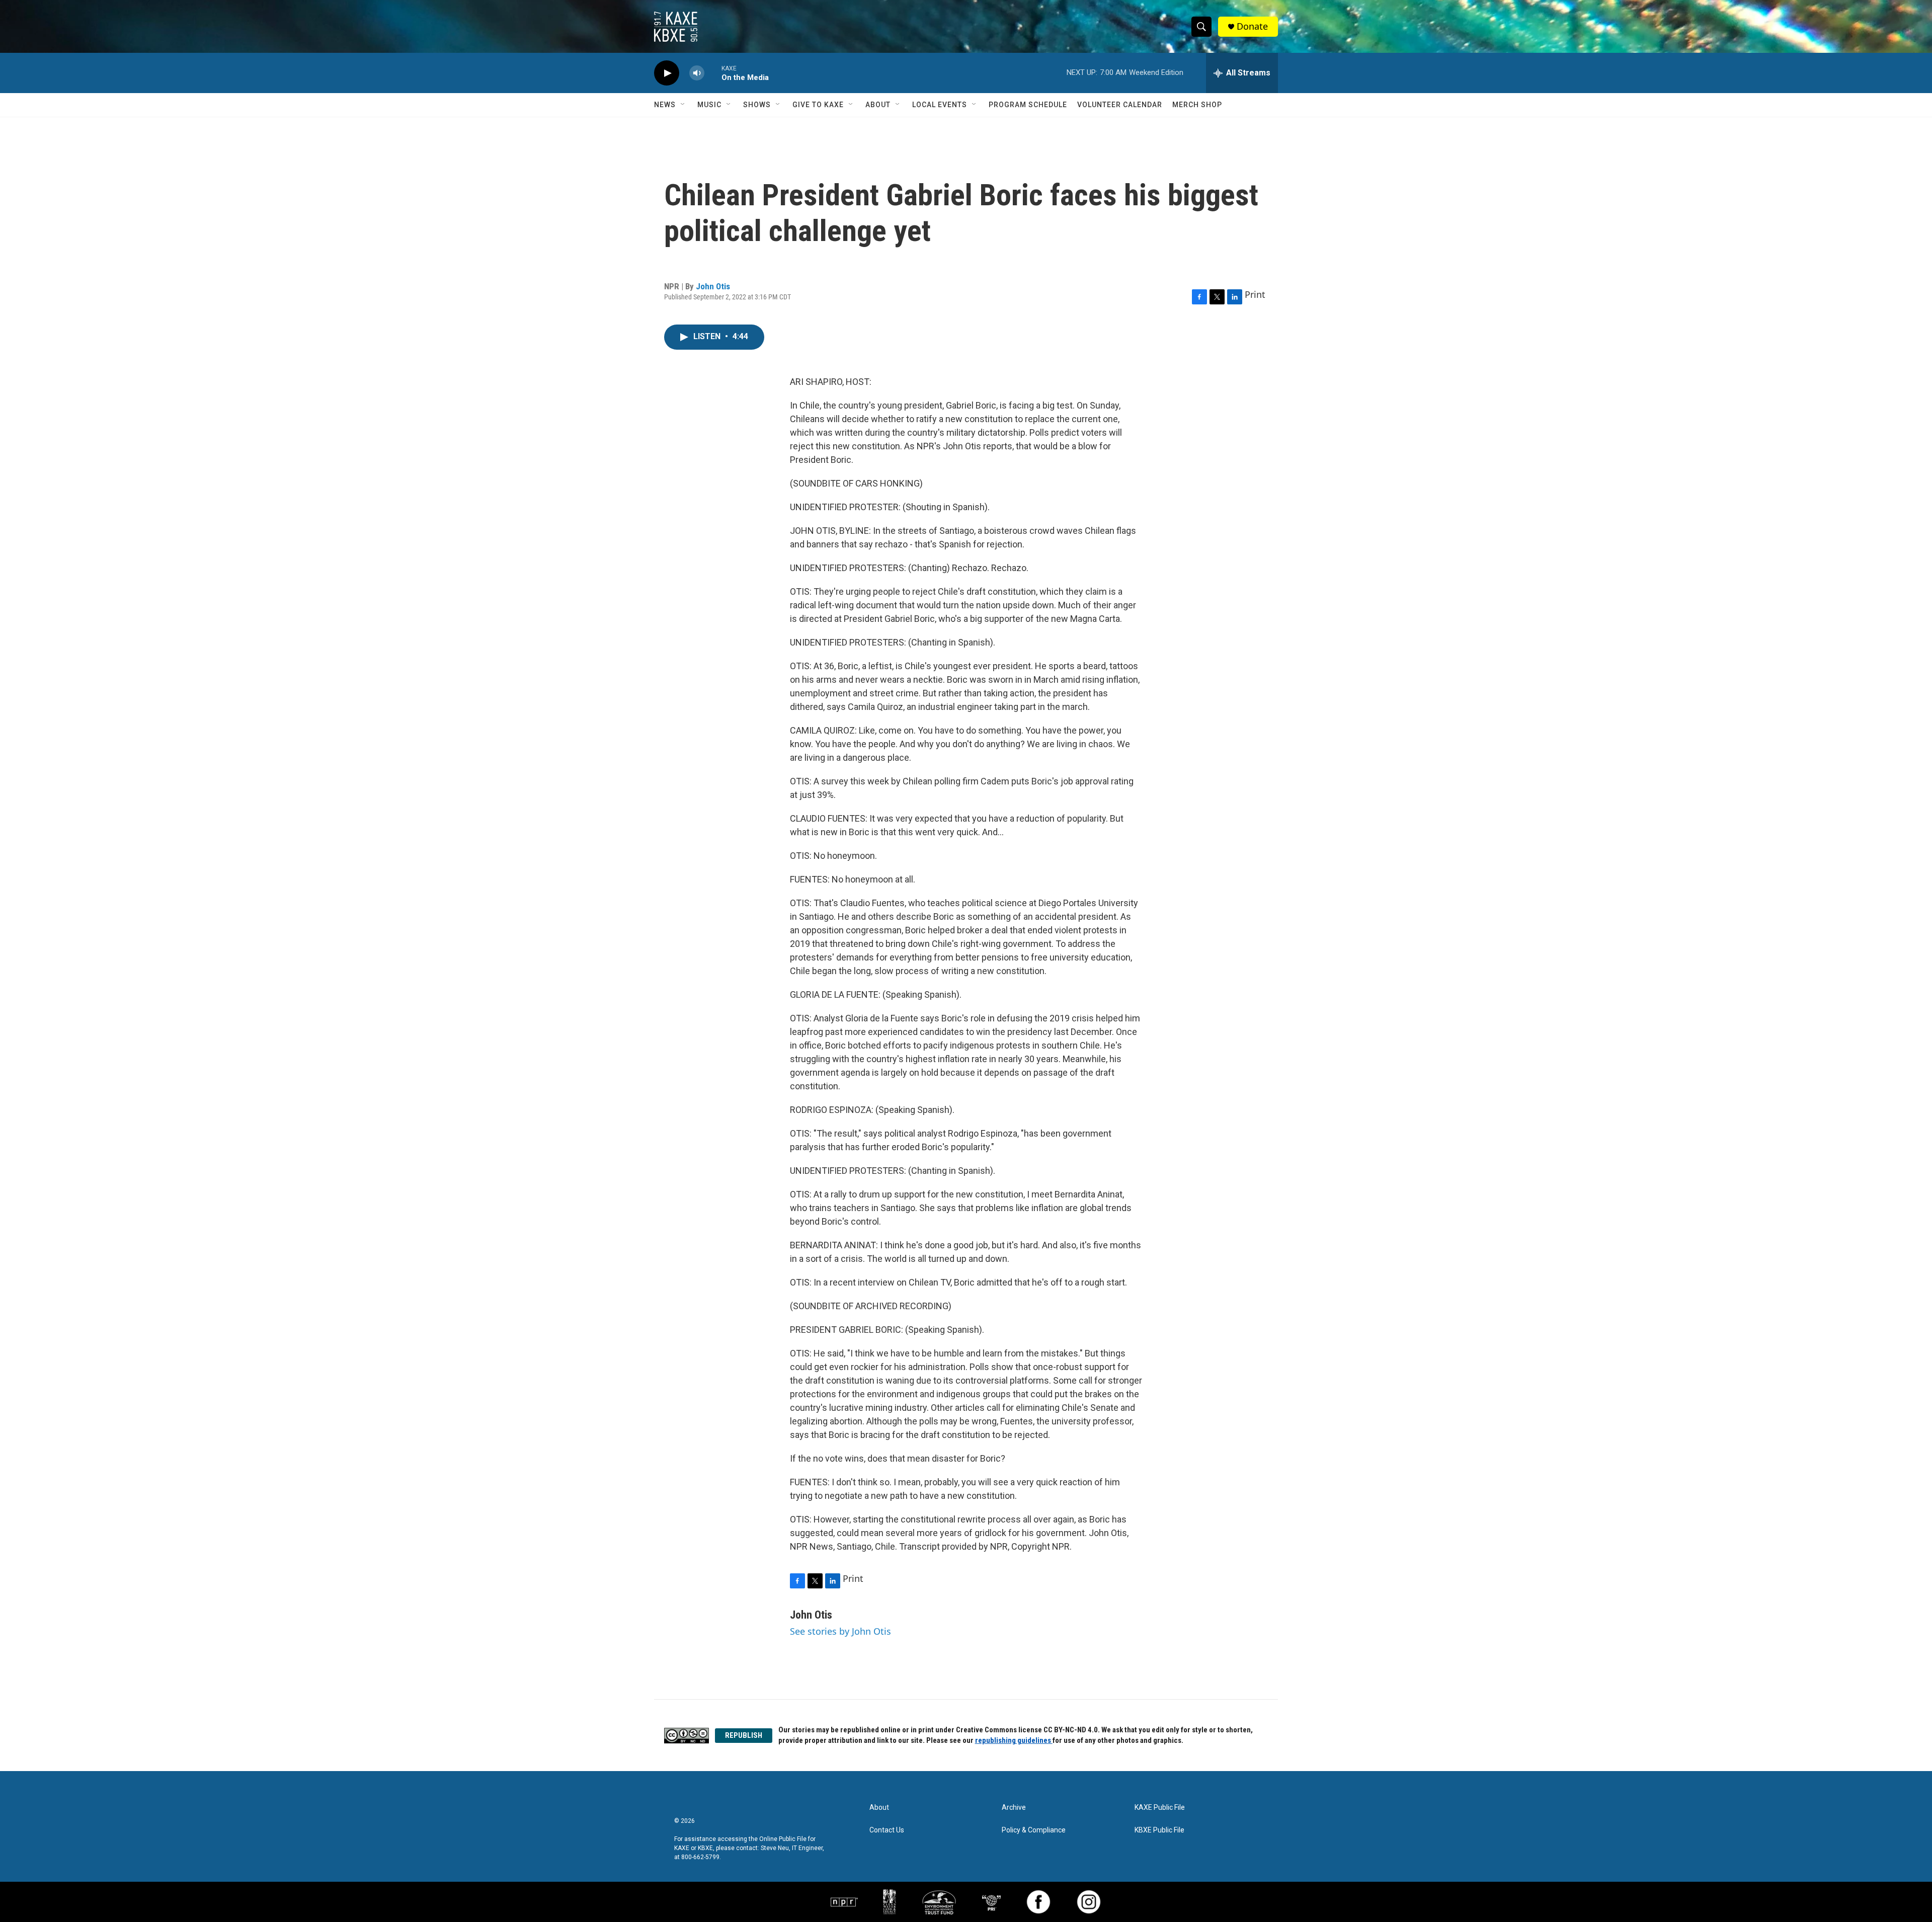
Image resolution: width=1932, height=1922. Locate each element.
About (878, 105)
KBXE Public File (1159, 1830)
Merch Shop (1197, 105)
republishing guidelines (1014, 1740)
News (665, 105)
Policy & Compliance (1034, 1830)
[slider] (713, 73)
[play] (667, 73)
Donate (1252, 26)
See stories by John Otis (840, 1631)
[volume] (697, 73)
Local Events (940, 105)
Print (1255, 294)
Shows (757, 105)
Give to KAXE (818, 105)
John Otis (713, 286)
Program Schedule (1028, 105)
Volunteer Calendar (1120, 105)
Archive (1014, 1808)
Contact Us (887, 1830)
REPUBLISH (744, 1735)
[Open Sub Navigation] (683, 105)
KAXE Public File (1160, 1808)
